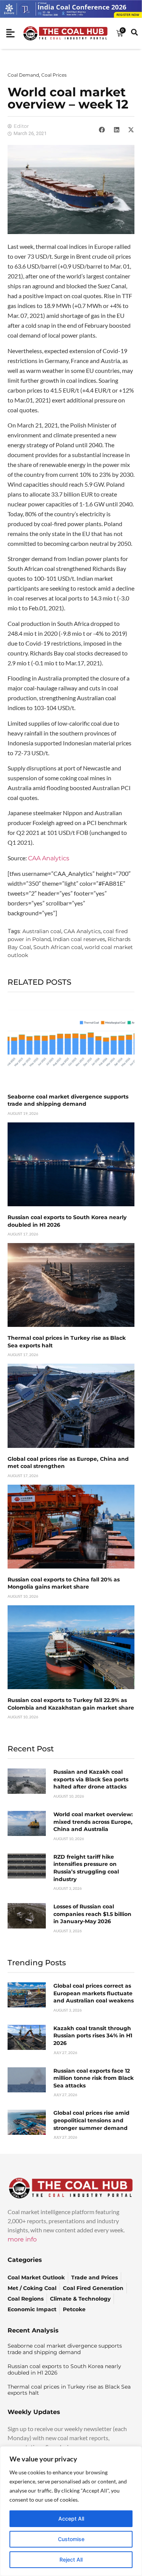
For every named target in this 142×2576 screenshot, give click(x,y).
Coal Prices (54, 75)
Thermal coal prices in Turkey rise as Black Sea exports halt (69, 2390)
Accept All (71, 2519)
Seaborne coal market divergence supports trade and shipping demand (68, 1100)
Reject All (71, 2559)
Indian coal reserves (79, 939)
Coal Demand (23, 75)
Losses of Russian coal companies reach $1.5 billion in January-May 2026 (92, 1914)
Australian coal (42, 931)
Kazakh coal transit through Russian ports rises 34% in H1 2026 (93, 2036)
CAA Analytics (49, 858)
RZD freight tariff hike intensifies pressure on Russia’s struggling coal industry (86, 1868)
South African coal (58, 947)
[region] (71, 2511)
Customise (71, 2539)
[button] (102, 130)
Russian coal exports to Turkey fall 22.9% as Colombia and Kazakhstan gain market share (71, 1704)
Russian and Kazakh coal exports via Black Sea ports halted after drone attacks (91, 1779)
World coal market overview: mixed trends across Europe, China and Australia (93, 1822)
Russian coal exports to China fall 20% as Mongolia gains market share (64, 1583)
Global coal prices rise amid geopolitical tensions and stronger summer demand (91, 2120)
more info (22, 2239)
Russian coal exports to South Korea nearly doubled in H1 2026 (64, 2369)
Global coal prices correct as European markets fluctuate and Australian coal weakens (94, 1993)
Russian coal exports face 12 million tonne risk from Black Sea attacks (94, 2078)
